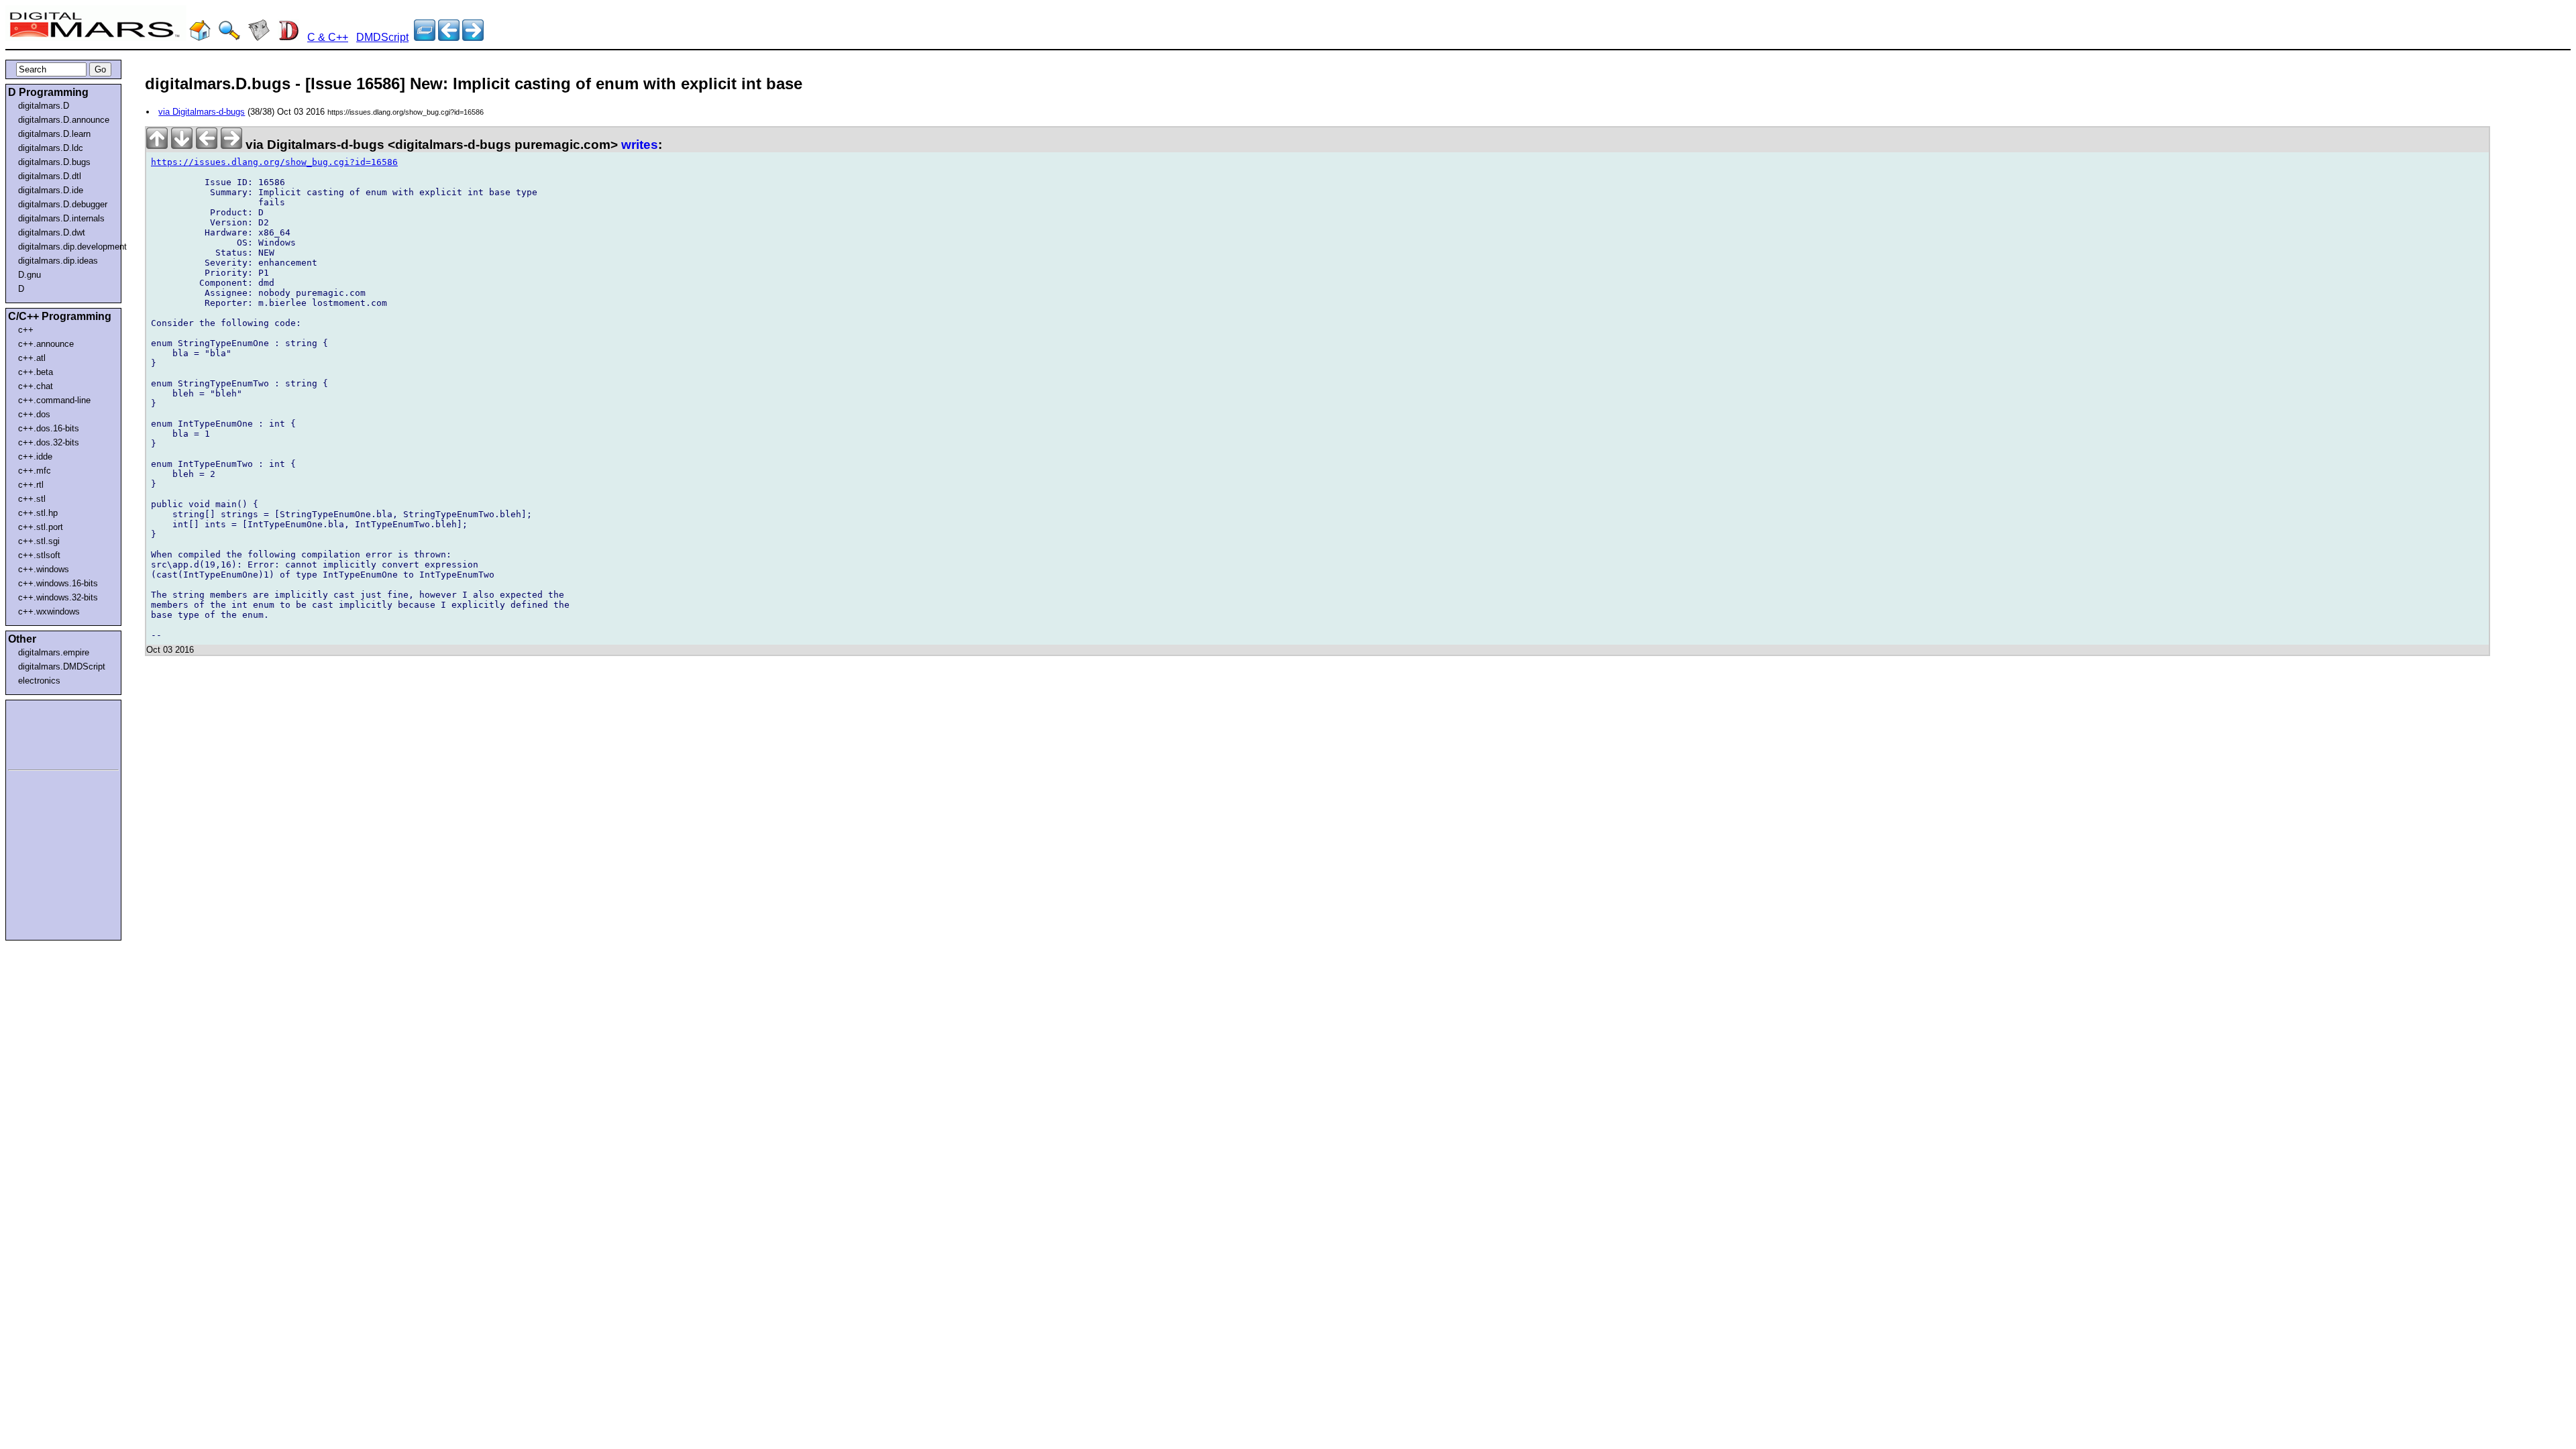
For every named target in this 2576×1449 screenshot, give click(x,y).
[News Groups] (259, 37)
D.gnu (30, 275)
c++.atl (32, 358)
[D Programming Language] (288, 37)
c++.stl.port (41, 527)
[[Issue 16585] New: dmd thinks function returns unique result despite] (473, 37)
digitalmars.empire (54, 652)
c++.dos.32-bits (49, 442)
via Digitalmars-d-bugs (202, 112)
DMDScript (382, 37)
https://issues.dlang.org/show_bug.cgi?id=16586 (274, 162)
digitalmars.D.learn (54, 134)
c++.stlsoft (39, 555)
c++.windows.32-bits (58, 597)
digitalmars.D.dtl (50, 176)
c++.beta (36, 372)
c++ (26, 330)
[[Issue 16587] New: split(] (449, 37)
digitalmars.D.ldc (51, 148)
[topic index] (425, 37)
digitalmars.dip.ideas (58, 261)
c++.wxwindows (49, 611)
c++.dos (34, 414)
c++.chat (36, 386)
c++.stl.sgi (39, 541)
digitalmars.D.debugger (63, 204)
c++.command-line (54, 400)
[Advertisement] (48, 733)
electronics (39, 681)
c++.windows (44, 569)
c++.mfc (35, 471)
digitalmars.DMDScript (62, 666)
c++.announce (46, 344)
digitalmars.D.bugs (54, 162)
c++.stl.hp (38, 513)
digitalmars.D (44, 106)
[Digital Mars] (200, 37)
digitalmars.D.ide (51, 190)
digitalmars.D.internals (61, 218)
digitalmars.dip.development (66, 247)
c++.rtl (31, 485)
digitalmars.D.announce (64, 120)
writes (640, 145)
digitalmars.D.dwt (52, 232)
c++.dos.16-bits (49, 428)
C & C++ (328, 37)
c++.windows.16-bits (58, 583)
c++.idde (35, 457)
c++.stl (32, 499)
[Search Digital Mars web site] (229, 37)
